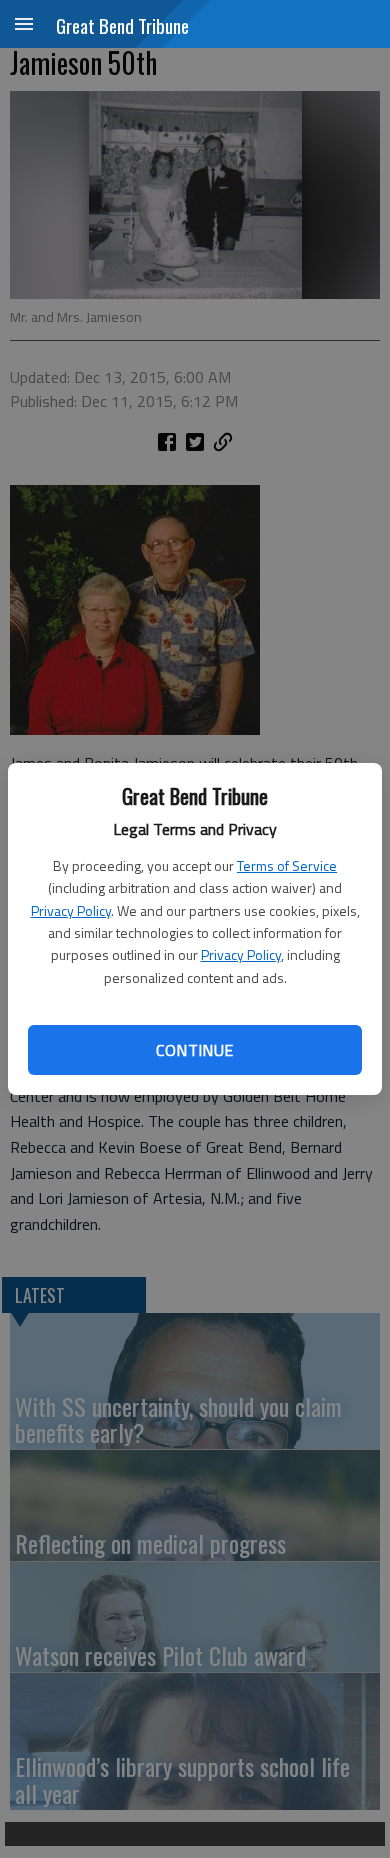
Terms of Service (287, 865)
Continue (194, 1050)
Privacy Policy (71, 910)
